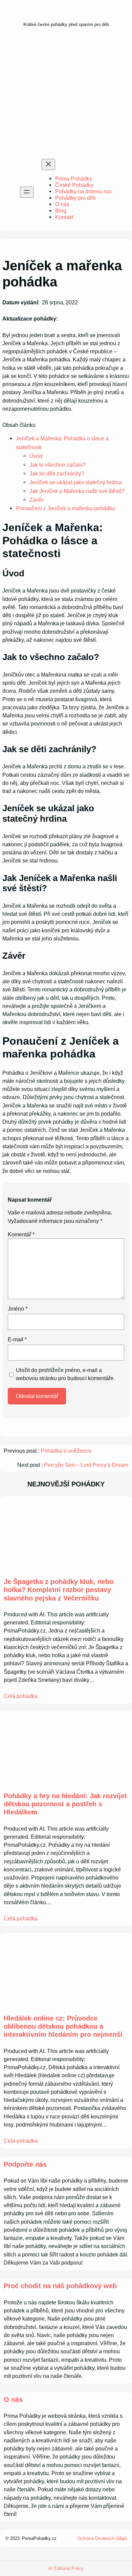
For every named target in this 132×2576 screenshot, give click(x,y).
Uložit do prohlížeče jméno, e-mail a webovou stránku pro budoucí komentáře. (65, 1374)
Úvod (36, 456)
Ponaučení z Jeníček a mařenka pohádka (65, 508)
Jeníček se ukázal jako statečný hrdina (76, 482)
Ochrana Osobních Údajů (102, 2538)
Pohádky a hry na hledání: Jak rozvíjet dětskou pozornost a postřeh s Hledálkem (65, 1804)
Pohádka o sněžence (66, 1451)
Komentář (21, 1234)
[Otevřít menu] (27, 192)
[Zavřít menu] (48, 165)
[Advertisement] (66, 95)
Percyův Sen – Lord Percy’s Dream (86, 1465)
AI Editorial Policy (66, 2568)
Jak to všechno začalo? (58, 465)
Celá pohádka (21, 1696)
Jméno (18, 1309)
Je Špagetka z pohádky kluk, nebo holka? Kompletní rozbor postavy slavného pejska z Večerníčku (59, 1590)
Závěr (36, 500)
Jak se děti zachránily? (57, 473)
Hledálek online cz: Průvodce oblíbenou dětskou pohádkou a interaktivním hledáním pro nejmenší (63, 2026)
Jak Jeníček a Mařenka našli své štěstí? (77, 491)
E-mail (17, 1339)
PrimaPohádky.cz (39, 2538)
